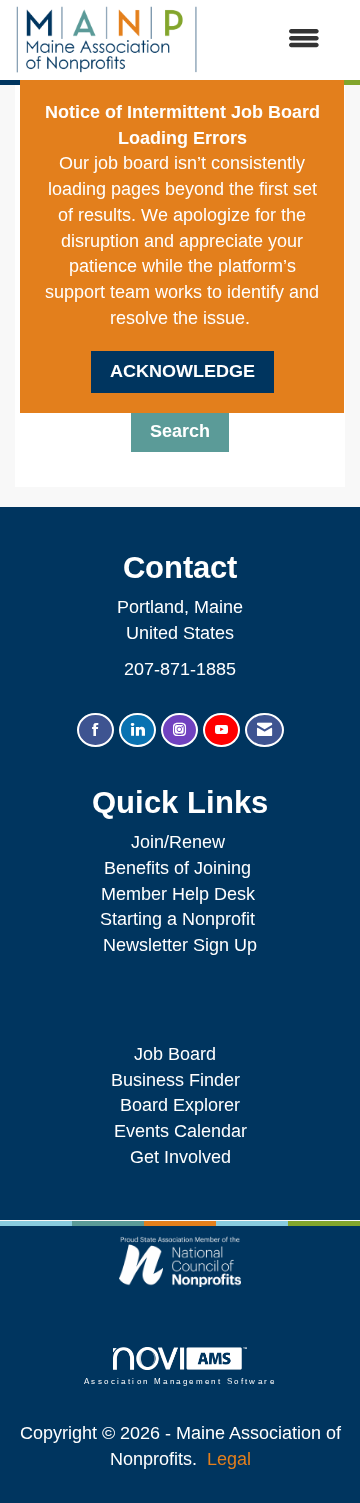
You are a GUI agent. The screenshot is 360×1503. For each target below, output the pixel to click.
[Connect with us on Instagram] (179, 730)
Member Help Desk (178, 894)
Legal (229, 1459)
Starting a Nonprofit (177, 919)
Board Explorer (180, 1105)
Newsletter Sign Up (180, 945)
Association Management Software (180, 1381)
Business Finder (180, 1080)
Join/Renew (178, 842)
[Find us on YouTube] (221, 730)
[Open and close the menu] (269, 40)
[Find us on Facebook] (95, 730)
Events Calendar (180, 1131)
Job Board (180, 1054)
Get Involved (180, 1157)
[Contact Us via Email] (264, 730)
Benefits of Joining (177, 868)
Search (180, 431)
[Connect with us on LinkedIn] (137, 730)
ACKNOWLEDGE (182, 371)
